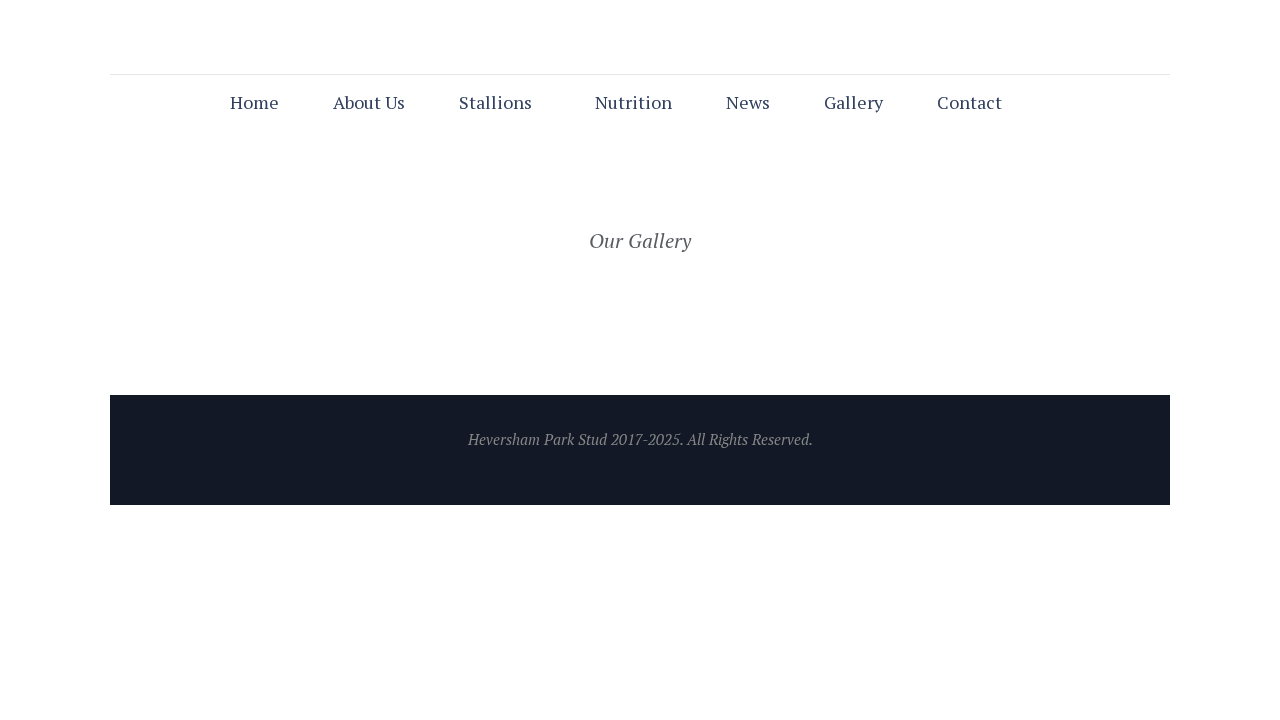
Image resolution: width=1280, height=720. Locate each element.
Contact (969, 102)
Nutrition (633, 102)
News (748, 102)
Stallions (495, 102)
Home (254, 102)
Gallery (853, 102)
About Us (369, 102)
